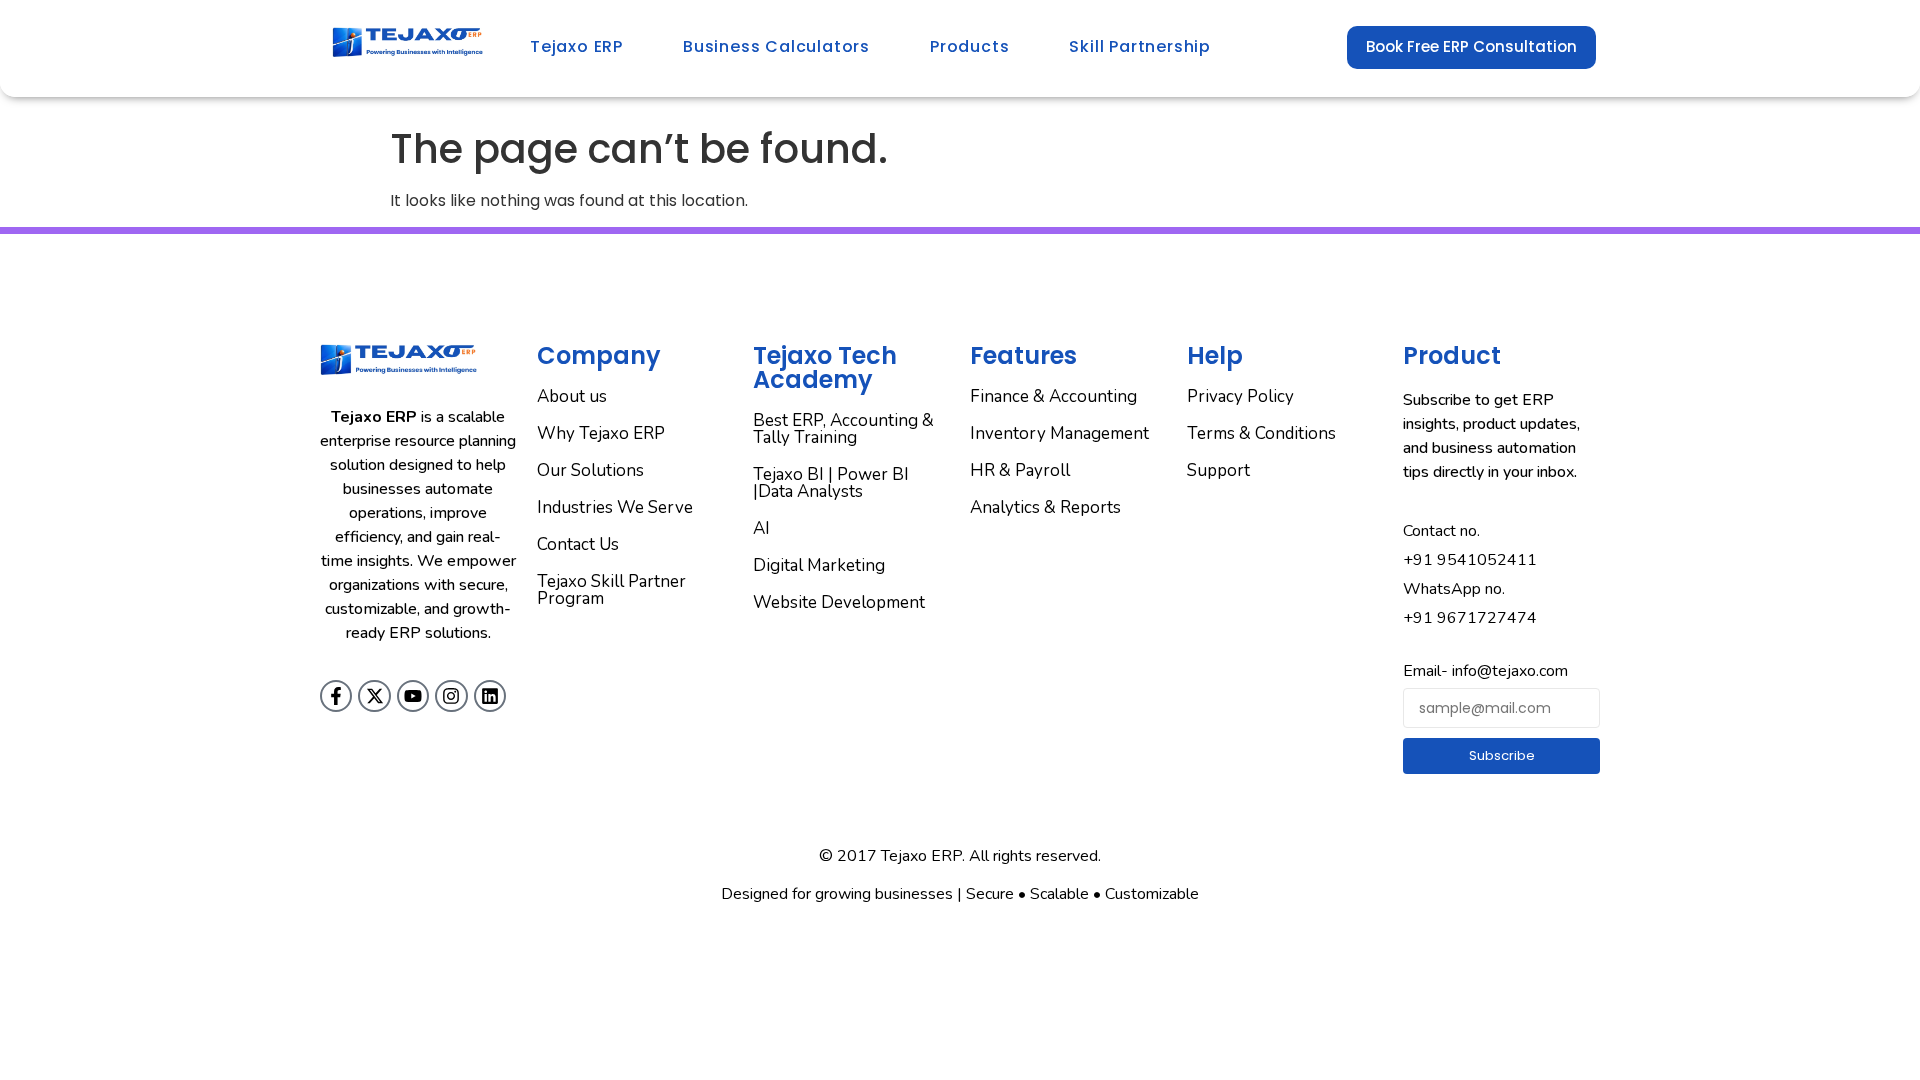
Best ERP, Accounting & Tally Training (843, 429)
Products (969, 46)
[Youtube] (413, 696)
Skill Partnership (1140, 46)
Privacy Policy (1240, 396)
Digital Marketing (819, 565)
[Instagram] (451, 696)
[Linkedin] (490, 696)
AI (761, 528)
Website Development (839, 602)
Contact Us (578, 544)
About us (572, 396)
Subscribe (1502, 755)
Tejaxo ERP (576, 46)
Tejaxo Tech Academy (825, 367)
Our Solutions (590, 470)
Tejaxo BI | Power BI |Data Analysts (831, 483)
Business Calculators (776, 46)
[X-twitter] (374, 696)
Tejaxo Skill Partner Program (611, 590)
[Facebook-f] (336, 696)
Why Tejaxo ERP (601, 433)
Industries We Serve (615, 507)
